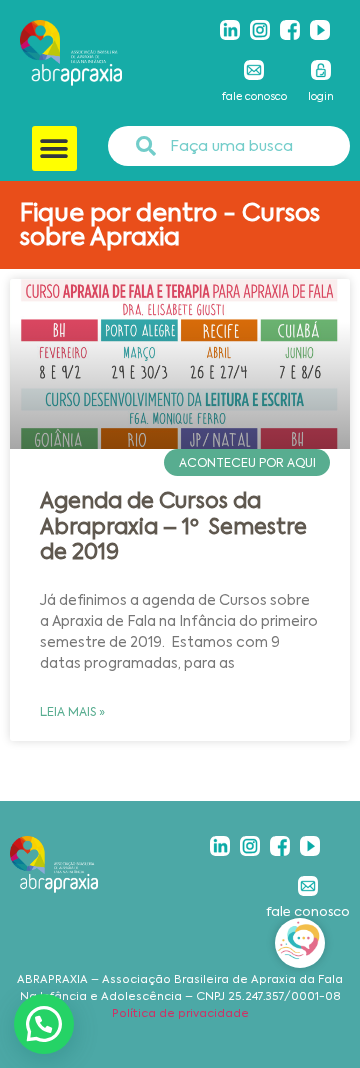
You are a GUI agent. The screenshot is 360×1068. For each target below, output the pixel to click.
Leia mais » (72, 712)
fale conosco (254, 96)
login (321, 96)
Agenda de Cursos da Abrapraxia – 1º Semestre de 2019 (173, 526)
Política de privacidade (180, 1013)
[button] (54, 148)
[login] (321, 70)
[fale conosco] (254, 70)
